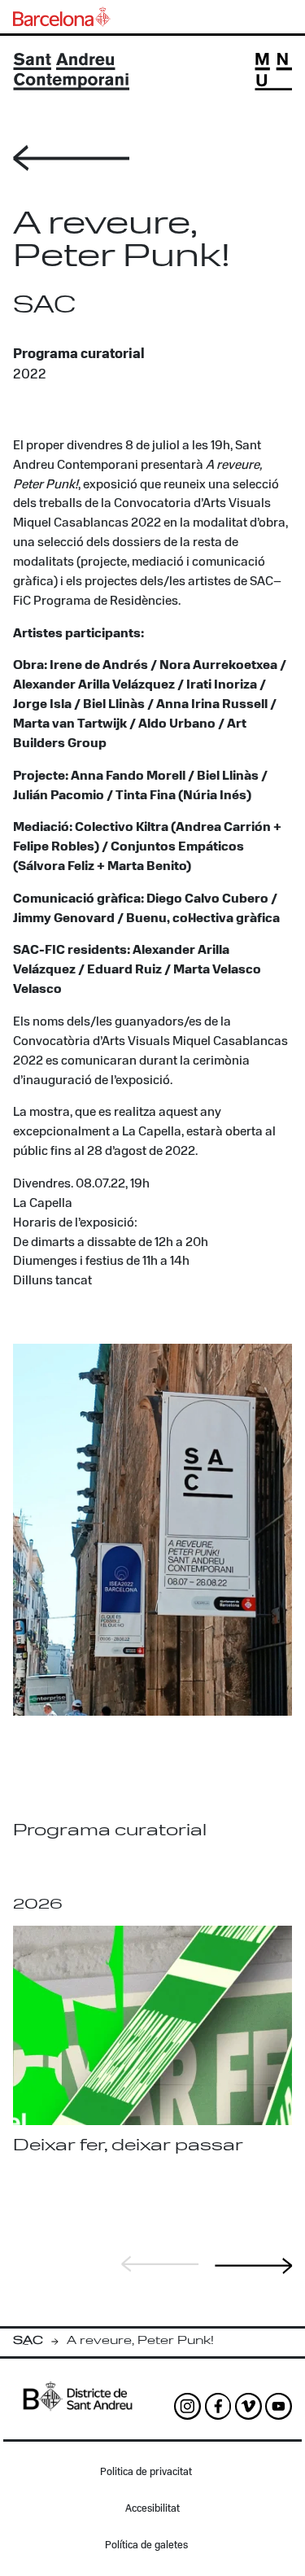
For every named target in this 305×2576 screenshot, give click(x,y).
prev (160, 2264)
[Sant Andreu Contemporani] (71, 72)
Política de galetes (146, 2545)
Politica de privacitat (146, 2472)
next (254, 2266)
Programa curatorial (79, 354)
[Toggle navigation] (273, 72)
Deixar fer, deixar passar (128, 2146)
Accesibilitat (152, 2509)
